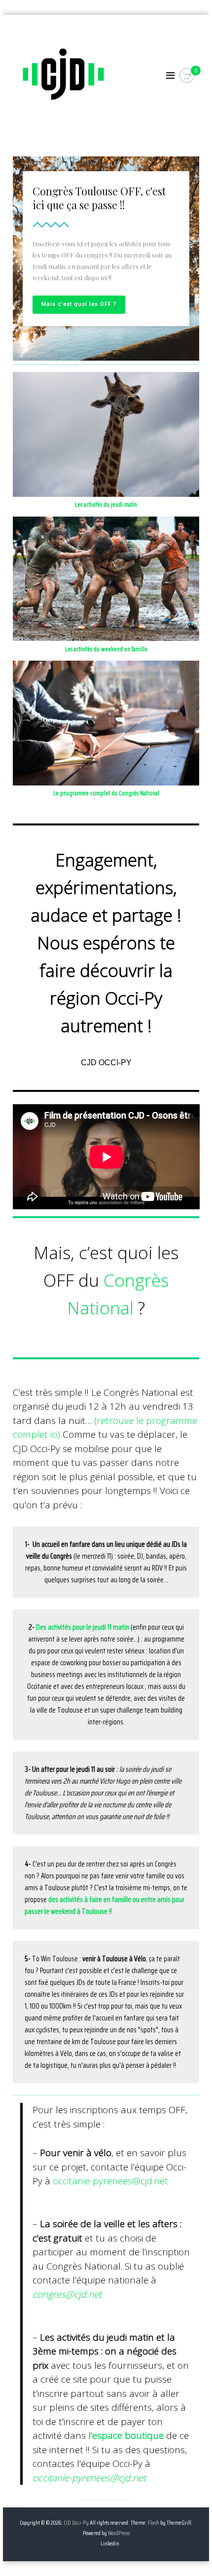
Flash (154, 2522)
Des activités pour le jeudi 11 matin (83, 1627)
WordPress (119, 2533)
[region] (106, 259)
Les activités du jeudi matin (106, 504)
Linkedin (110, 2543)
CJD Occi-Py (76, 2522)
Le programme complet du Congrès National (106, 793)
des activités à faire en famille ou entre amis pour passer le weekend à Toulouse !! (105, 1905)
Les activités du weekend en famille (106, 649)
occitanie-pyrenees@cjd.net (110, 2181)
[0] (187, 76)
